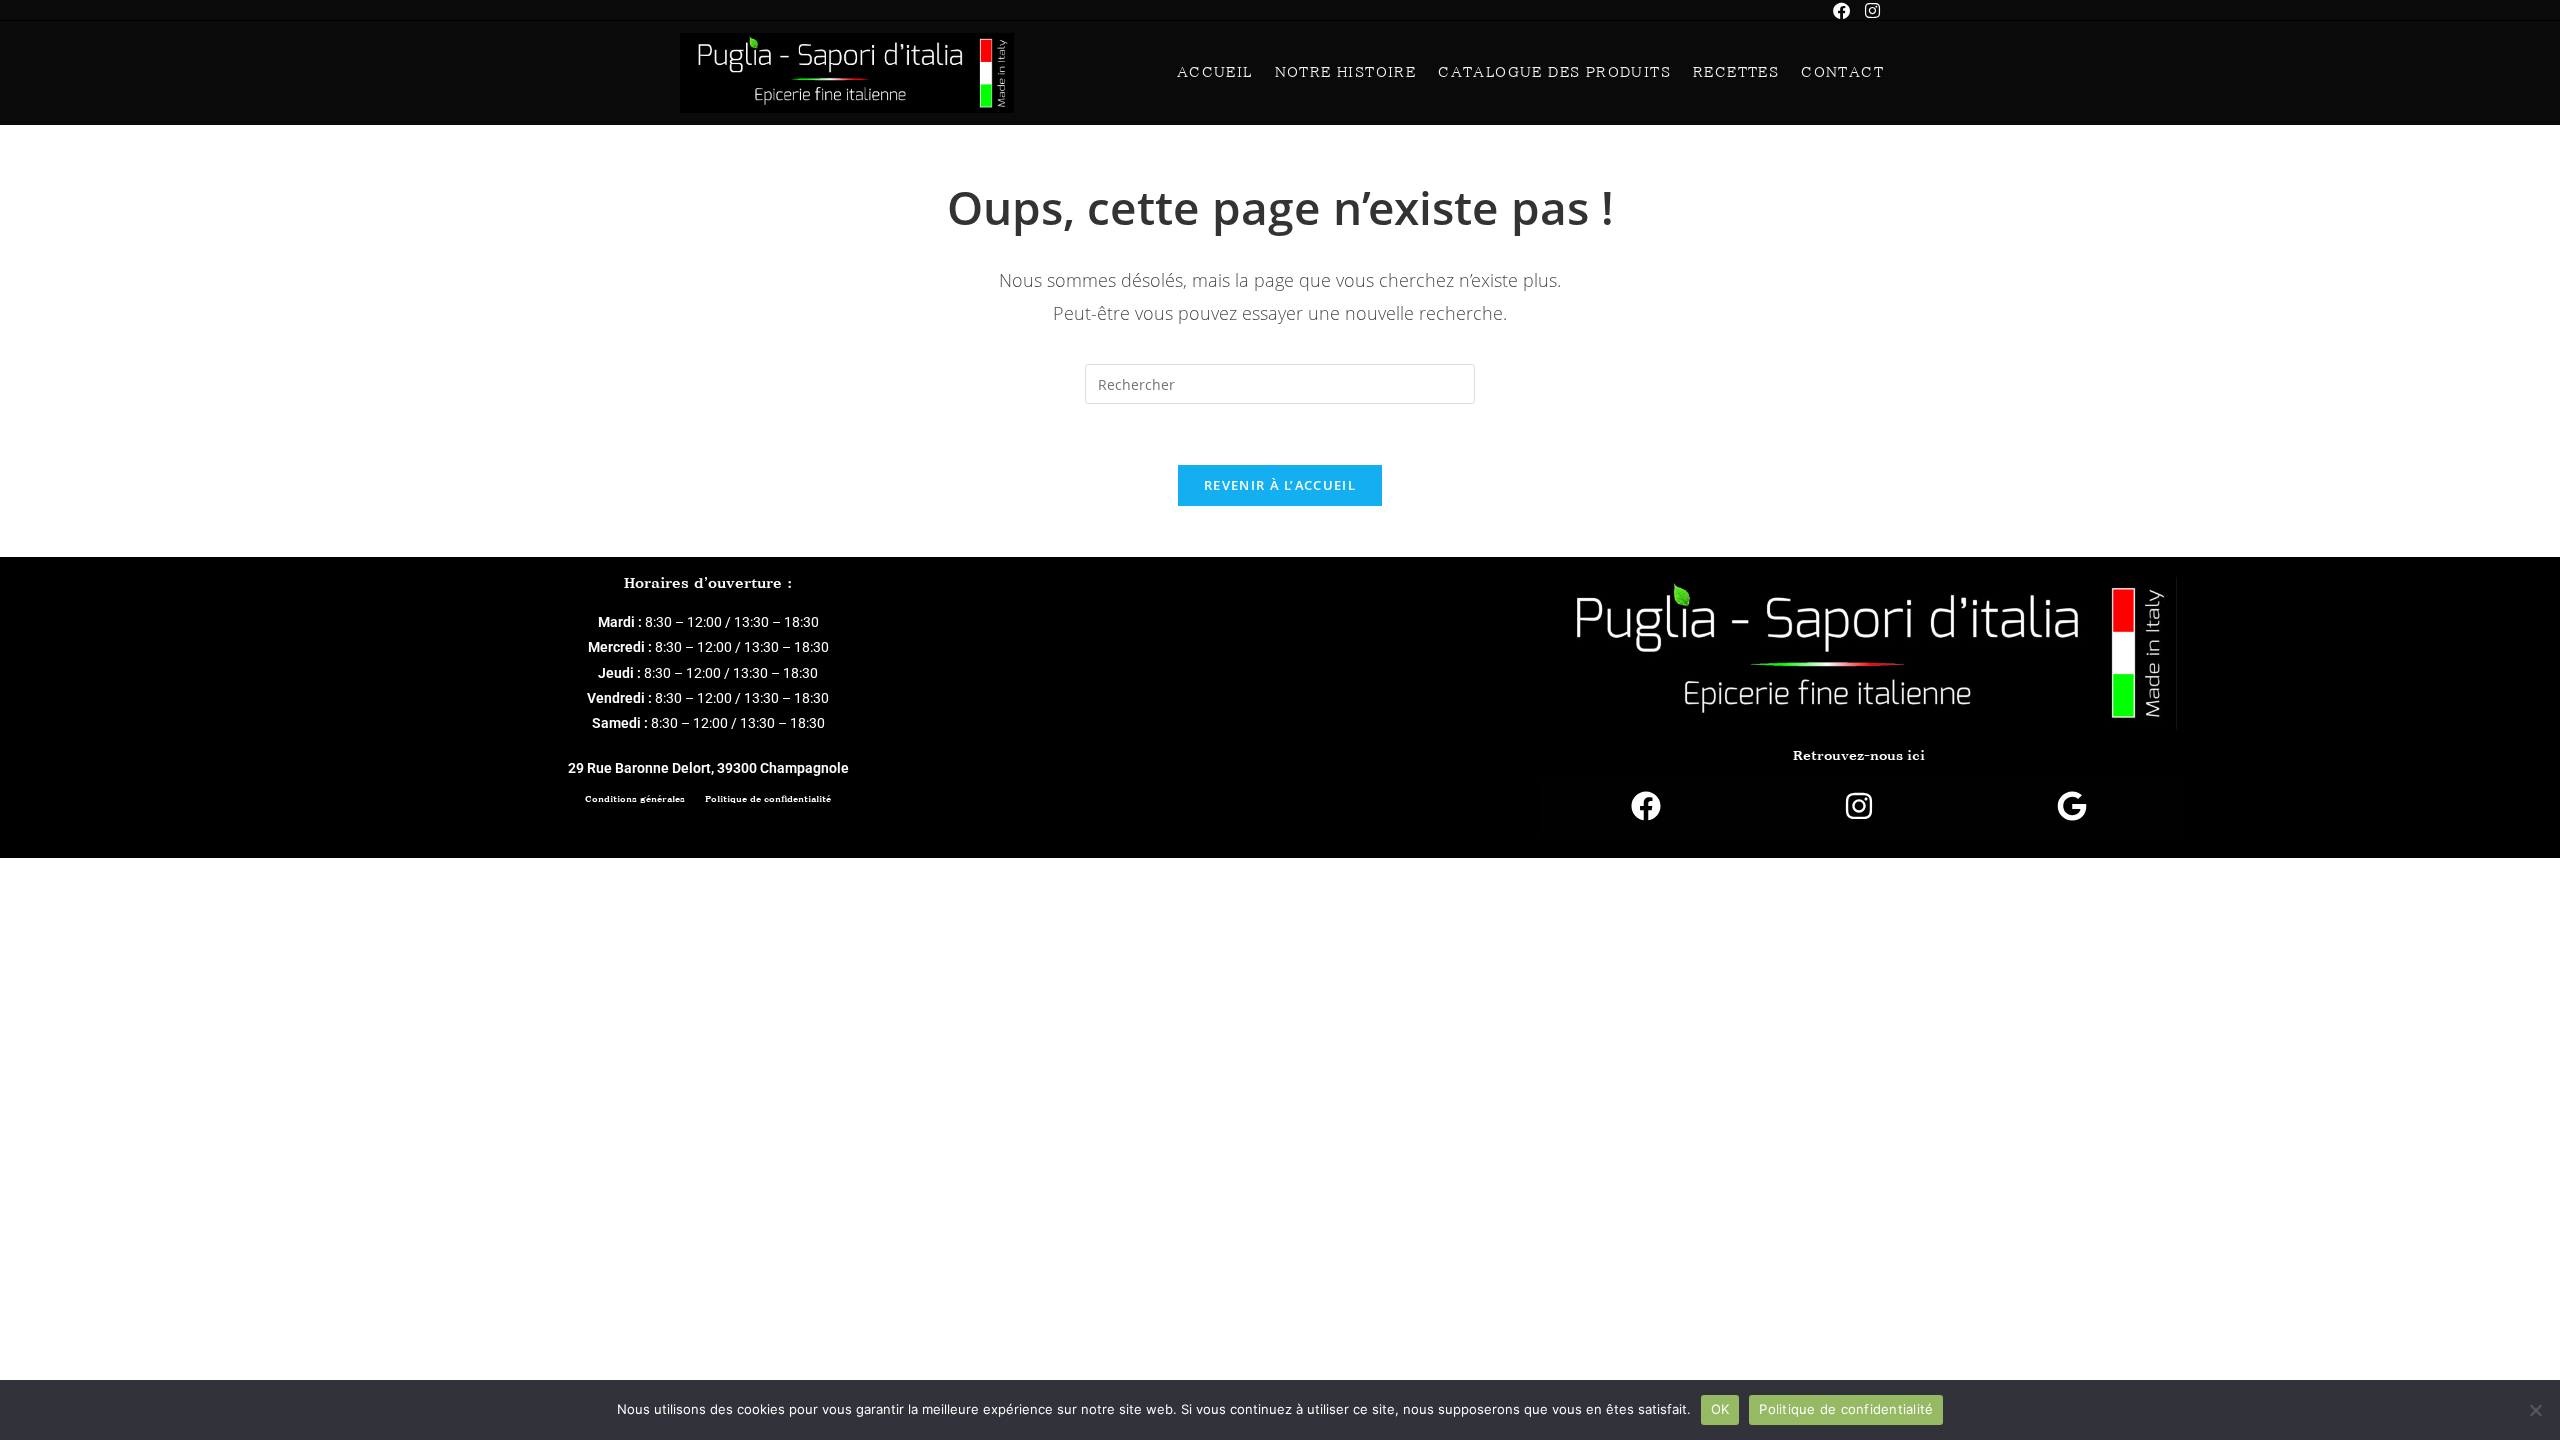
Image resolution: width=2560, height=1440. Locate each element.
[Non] (2535, 1410)
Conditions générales (635, 799)
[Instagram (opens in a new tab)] (1872, 11)
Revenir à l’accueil (1280, 485)
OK (1720, 1409)
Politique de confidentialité (768, 799)
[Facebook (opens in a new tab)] (1849, 11)
